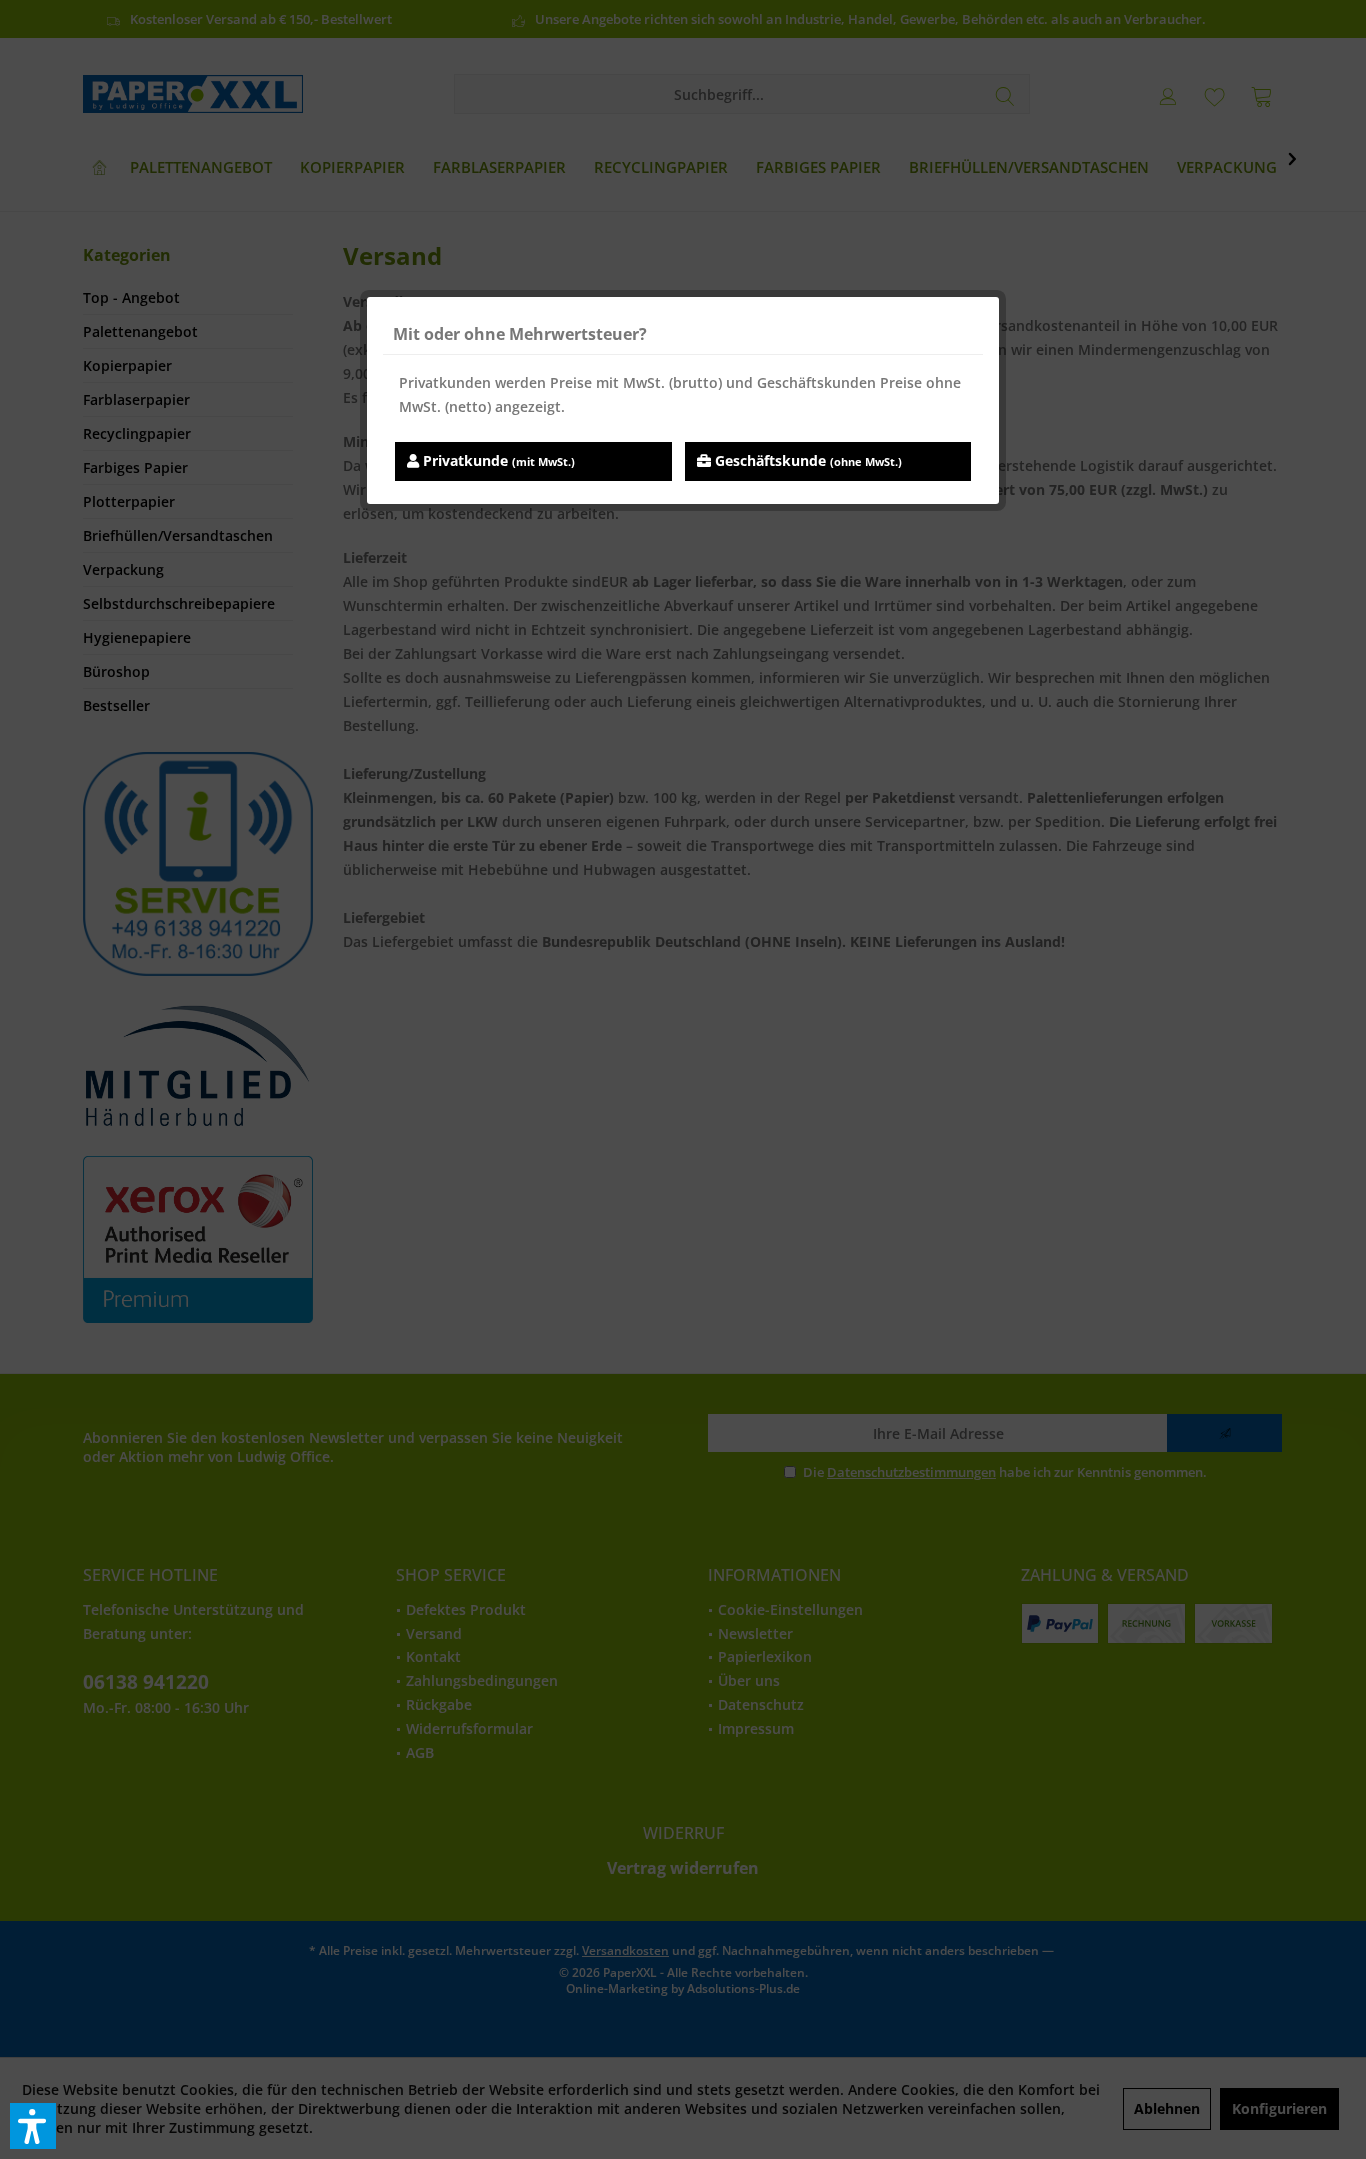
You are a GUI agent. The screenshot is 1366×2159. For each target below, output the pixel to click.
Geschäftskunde (806, 460)
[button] (33, 2126)
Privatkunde (497, 460)
